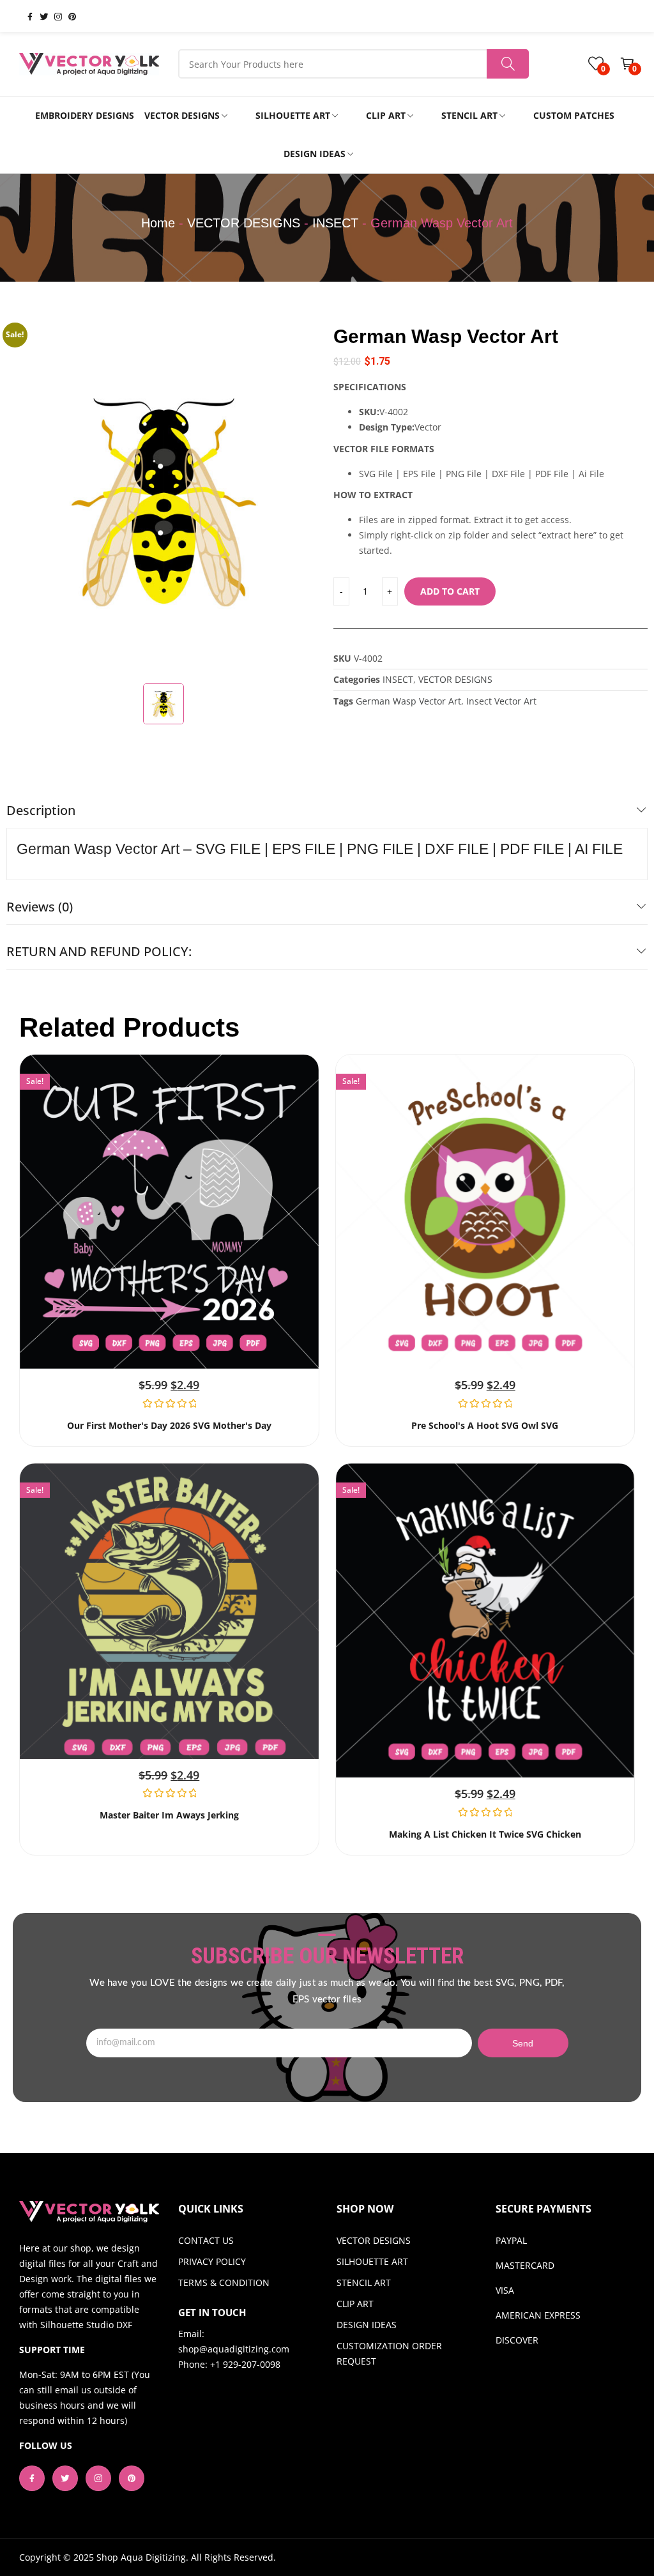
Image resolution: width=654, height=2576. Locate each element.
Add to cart (450, 591)
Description (41, 810)
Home (158, 223)
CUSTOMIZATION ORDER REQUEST (389, 2353)
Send (523, 2043)
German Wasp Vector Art (408, 701)
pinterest (67, 16)
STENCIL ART (364, 2283)
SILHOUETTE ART (372, 2261)
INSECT (335, 223)
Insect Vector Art (501, 701)
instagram (53, 16)
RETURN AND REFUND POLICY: (99, 951)
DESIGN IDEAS (367, 2325)
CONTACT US (206, 2240)
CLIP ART (355, 2304)
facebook (25, 16)
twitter (39, 16)
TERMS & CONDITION (224, 2283)
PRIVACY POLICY (212, 2261)
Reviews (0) (40, 907)
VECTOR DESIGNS (244, 223)
